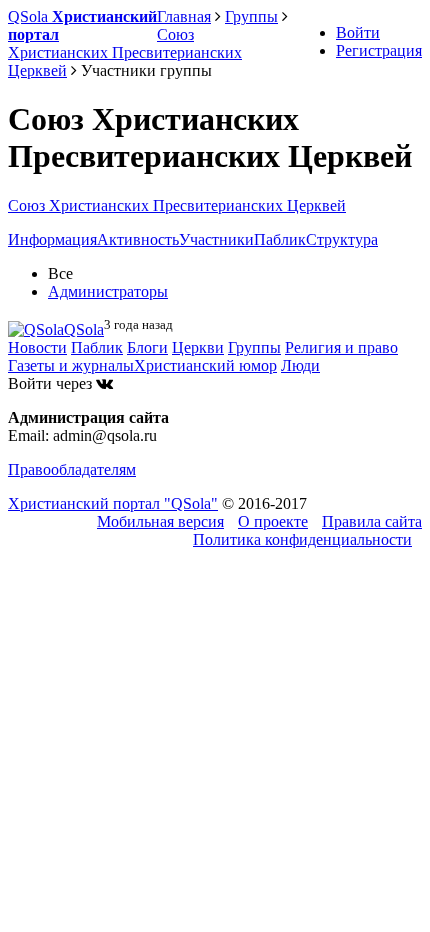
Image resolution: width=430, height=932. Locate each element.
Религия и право (341, 347)
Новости (37, 347)
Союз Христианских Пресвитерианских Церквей (177, 205)
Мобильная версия (160, 521)
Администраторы (108, 291)
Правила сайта (372, 521)
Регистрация (379, 50)
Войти (358, 32)
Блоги (147, 347)
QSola (84, 329)
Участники (216, 239)
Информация (52, 239)
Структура (342, 239)
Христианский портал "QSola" (113, 503)
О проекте (273, 521)
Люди (300, 365)
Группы (254, 347)
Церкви (198, 347)
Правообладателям (72, 469)
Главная (184, 16)
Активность (138, 239)
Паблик (280, 239)
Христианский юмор (205, 365)
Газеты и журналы (71, 365)
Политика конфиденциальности (302, 539)
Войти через (52, 383)
